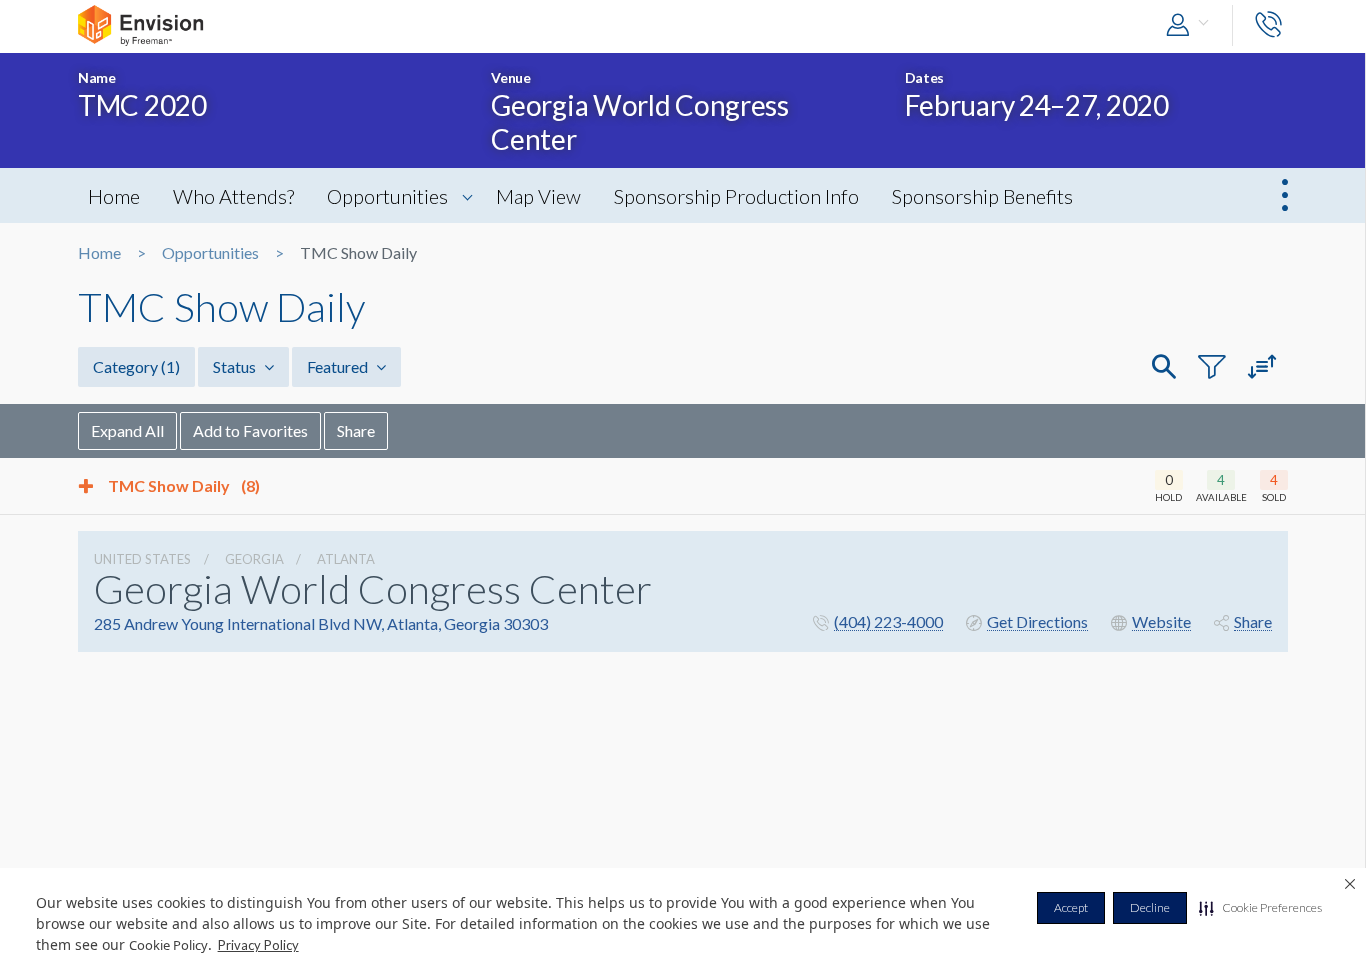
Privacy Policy (258, 945)
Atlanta (346, 559)
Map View (538, 196)
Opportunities (387, 196)
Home (114, 196)
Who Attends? (233, 196)
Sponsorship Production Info (736, 196)
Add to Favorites (250, 430)
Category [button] (136, 366)
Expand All (127, 430)
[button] (1260, 908)
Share (356, 430)
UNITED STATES (142, 559)
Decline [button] (1150, 907)
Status (236, 366)
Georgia (254, 559)
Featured (339, 366)
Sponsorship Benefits (982, 196)
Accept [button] (1071, 907)
